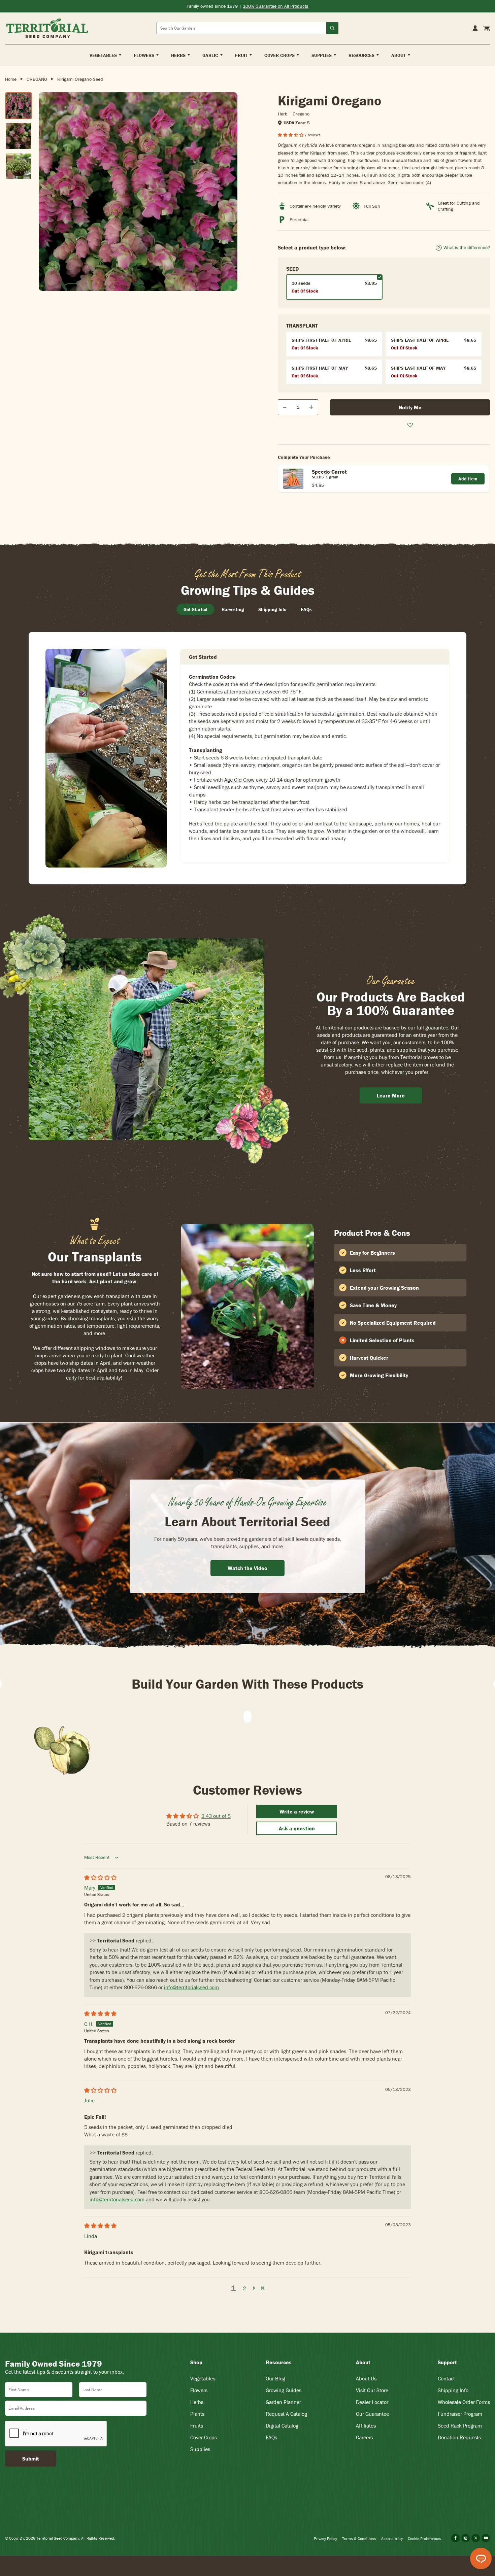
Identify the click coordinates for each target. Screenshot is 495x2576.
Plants (197, 2414)
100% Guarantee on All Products (276, 6)
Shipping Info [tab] (272, 609)
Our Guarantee (372, 2414)
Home (11, 79)
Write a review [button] (297, 1811)
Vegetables (203, 2378)
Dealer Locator (372, 2402)
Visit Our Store (372, 2390)
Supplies (200, 2449)
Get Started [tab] (195, 609)
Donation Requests (459, 2437)
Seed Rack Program (460, 2426)
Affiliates (366, 2426)
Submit (31, 2459)
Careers (364, 2437)
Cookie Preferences (424, 2538)
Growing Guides (284, 2390)
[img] (100, 1877)
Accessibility (392, 2538)
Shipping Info (453, 2390)
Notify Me (410, 407)
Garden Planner (283, 2402)
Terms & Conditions (359, 2538)
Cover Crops (204, 2437)
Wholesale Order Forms (464, 2402)
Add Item (468, 479)
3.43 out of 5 (216, 1816)
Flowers (199, 2390)
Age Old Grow (239, 780)
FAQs (271, 2437)
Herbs (197, 2402)
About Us (366, 2378)
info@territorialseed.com (191, 1987)
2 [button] (244, 2288)
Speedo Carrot (329, 472)
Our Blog (275, 2378)
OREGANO (37, 79)
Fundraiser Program (460, 2414)
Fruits (197, 2426)
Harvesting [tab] (233, 609)
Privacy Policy (325, 2538)
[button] (291, 135)
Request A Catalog (286, 2414)
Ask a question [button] (297, 1828)
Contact (446, 2378)
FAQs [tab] (306, 609)
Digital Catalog (282, 2426)
